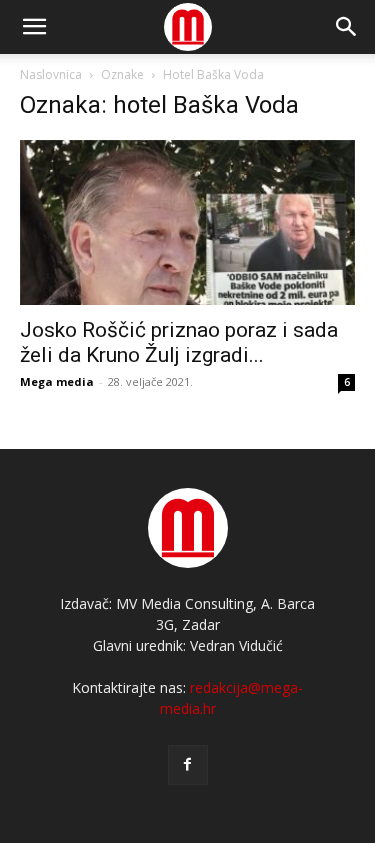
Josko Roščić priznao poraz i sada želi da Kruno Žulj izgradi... (179, 342)
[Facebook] (188, 765)
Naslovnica (51, 74)
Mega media (57, 381)
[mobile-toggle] (34, 27)
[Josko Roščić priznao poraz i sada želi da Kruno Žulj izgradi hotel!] (187, 222)
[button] (347, 27)
